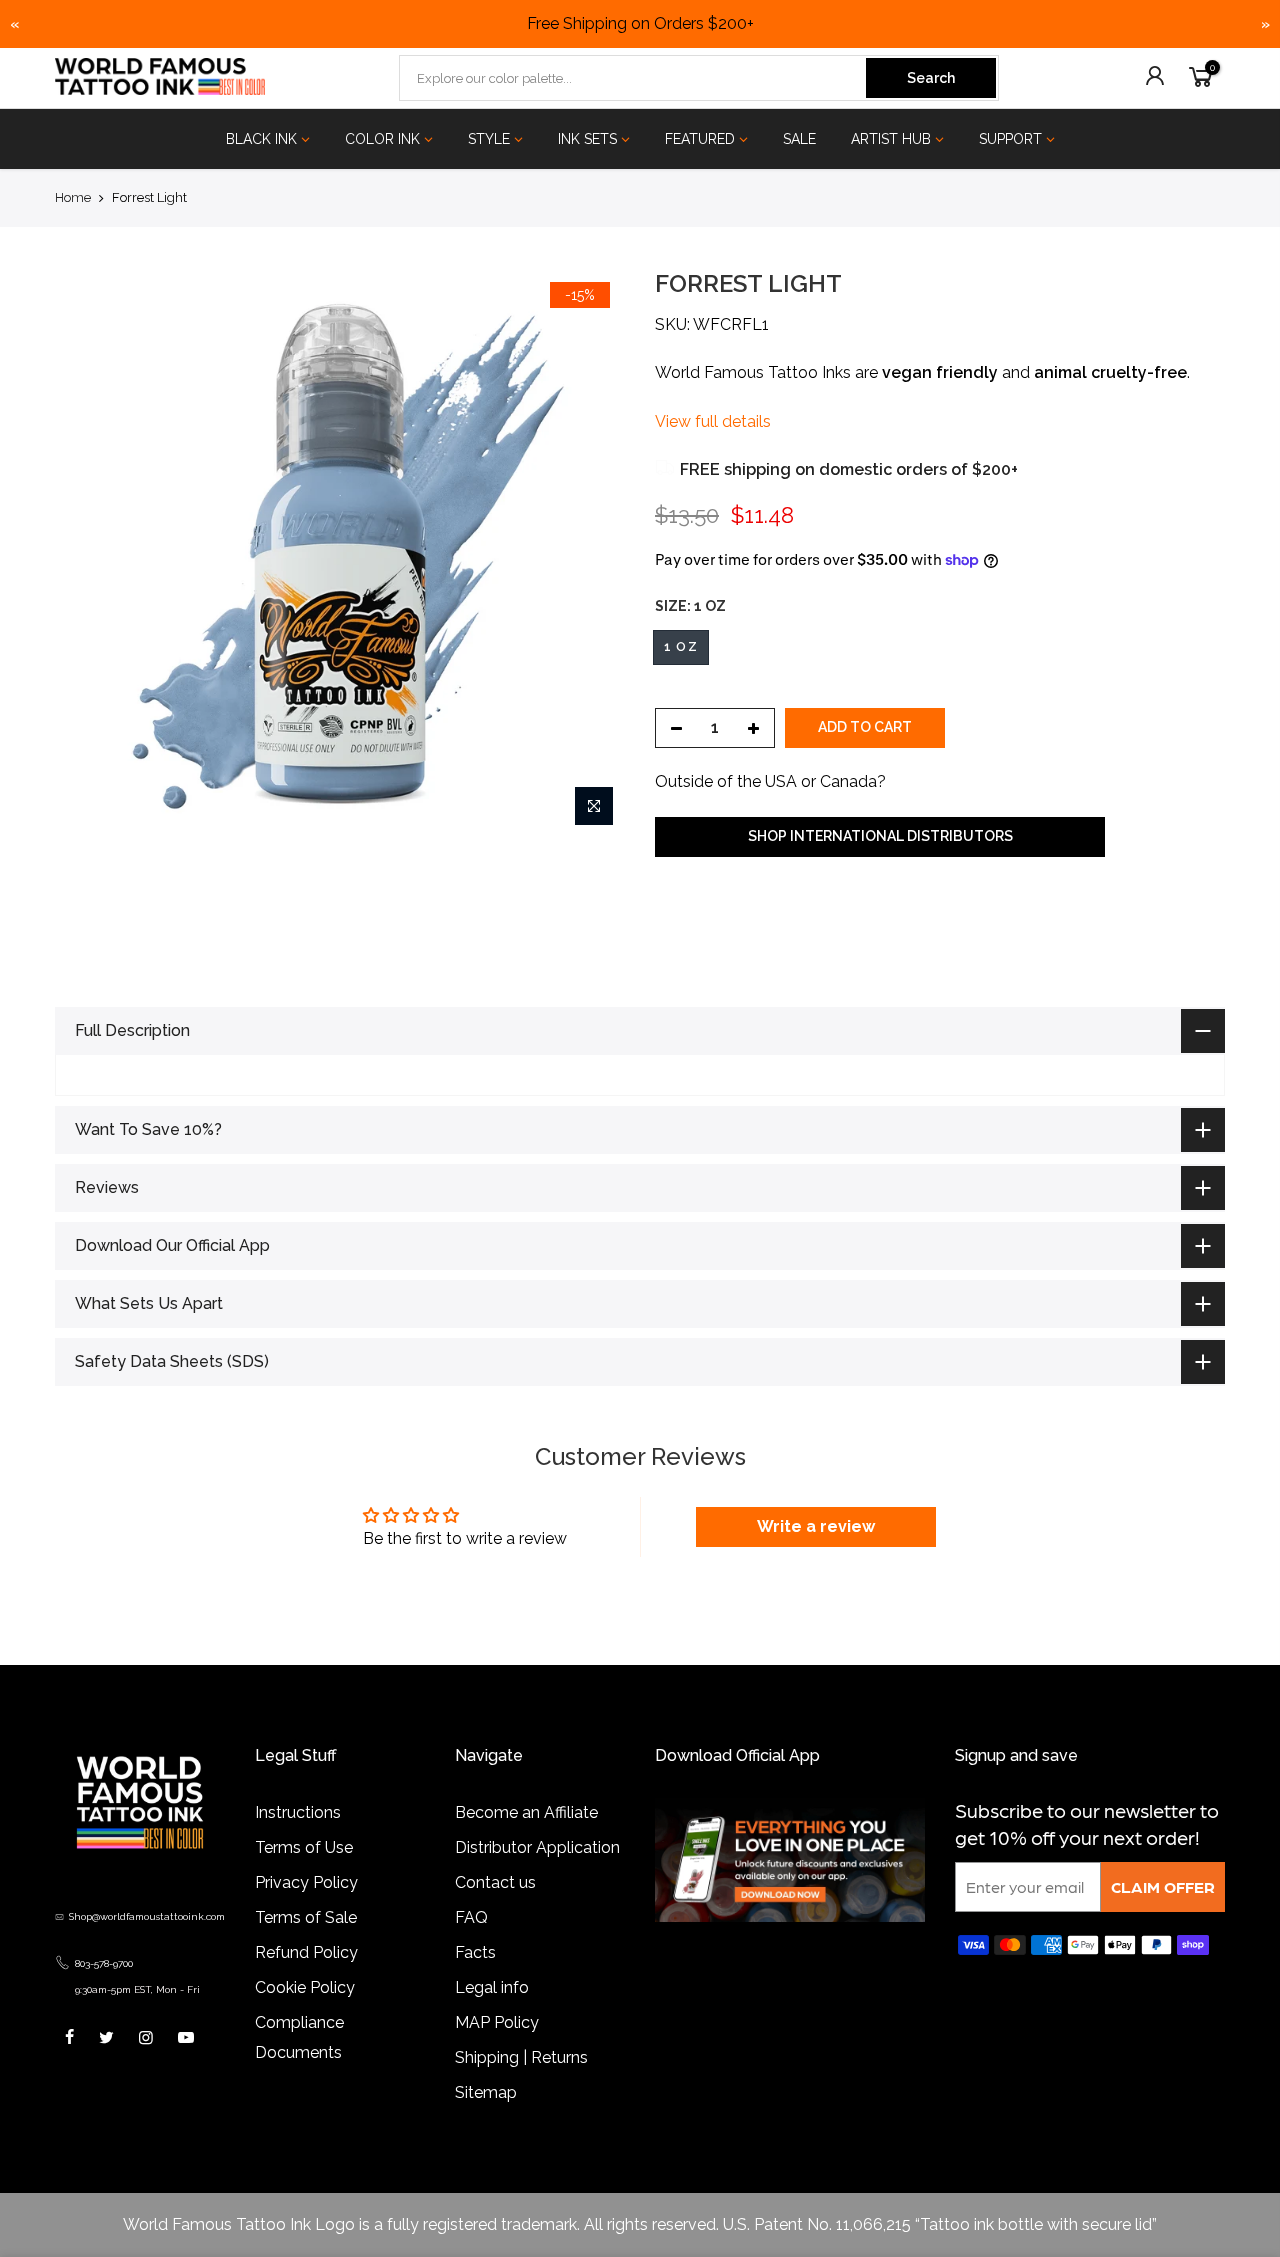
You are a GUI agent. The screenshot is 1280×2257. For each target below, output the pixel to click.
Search (931, 78)
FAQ (471, 1945)
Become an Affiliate (526, 1840)
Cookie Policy (305, 2015)
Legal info (492, 2015)
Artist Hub (891, 139)
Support (1010, 139)
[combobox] (634, 78)
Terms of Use (304, 1875)
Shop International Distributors (880, 836)
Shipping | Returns (521, 2085)
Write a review (816, 1554)
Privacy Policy (306, 1910)
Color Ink (382, 139)
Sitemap (486, 2120)
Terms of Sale (306, 1945)
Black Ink (261, 139)
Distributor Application (537, 1875)
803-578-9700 (104, 1991)
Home (73, 197)
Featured (700, 139)
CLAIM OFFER (1163, 1914)
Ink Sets (587, 139)
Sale (799, 139)
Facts (475, 1980)
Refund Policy (306, 1980)
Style (489, 139)
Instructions (298, 1840)
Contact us (495, 1910)
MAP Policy (497, 2050)
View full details (713, 421)
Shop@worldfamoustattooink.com (147, 1944)
